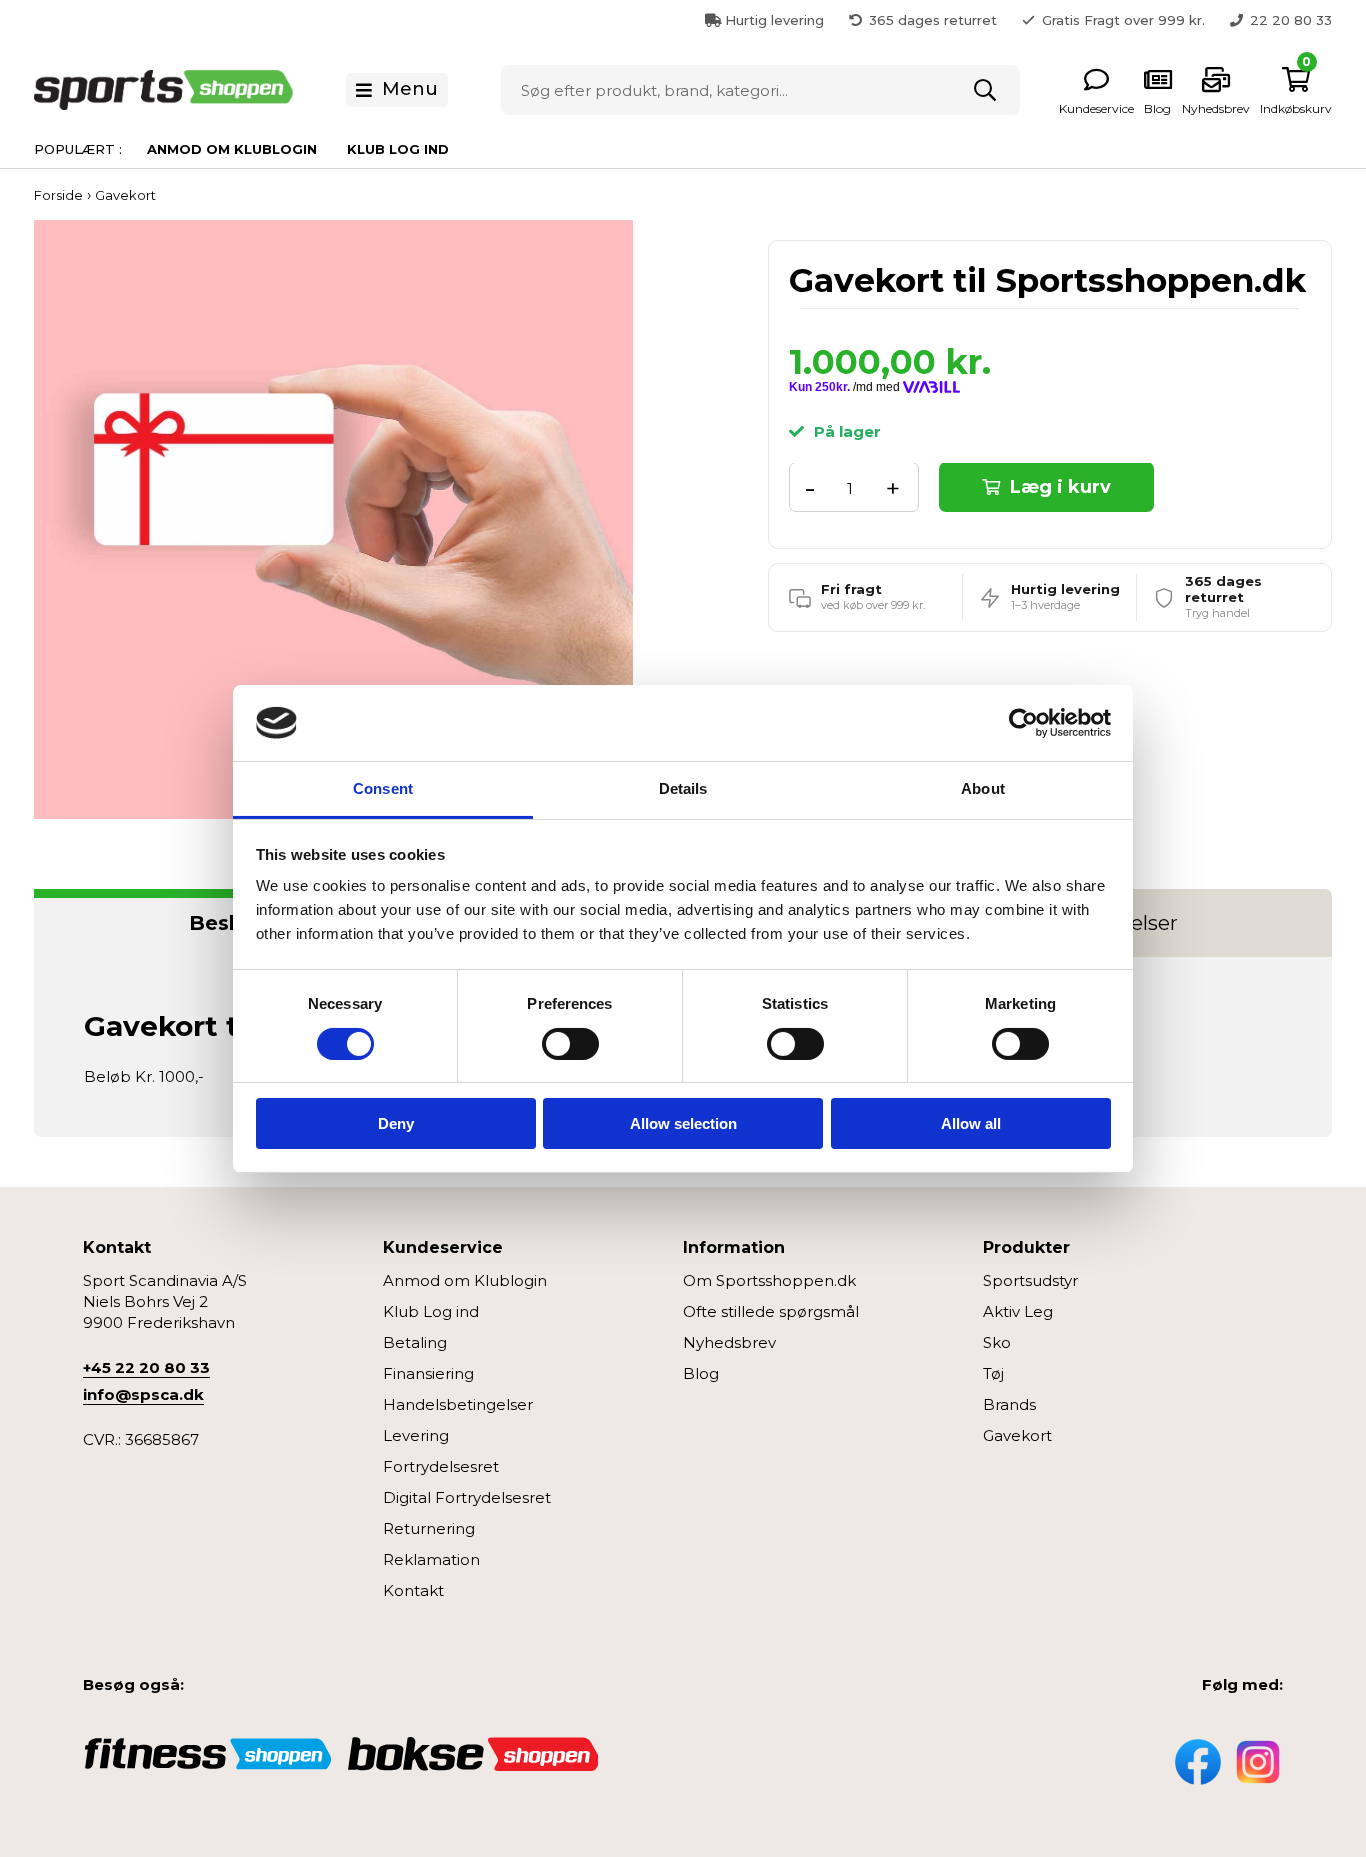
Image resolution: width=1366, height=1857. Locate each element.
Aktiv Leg (1018, 1311)
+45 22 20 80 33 (146, 1367)
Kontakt (413, 1590)
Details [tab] (683, 788)
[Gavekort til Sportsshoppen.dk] (333, 518)
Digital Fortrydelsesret (467, 1497)
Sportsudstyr (1030, 1280)
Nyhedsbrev (729, 1342)
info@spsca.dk (143, 1394)
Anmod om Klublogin (232, 149)
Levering (416, 1435)
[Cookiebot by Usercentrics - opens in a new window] (1023, 723)
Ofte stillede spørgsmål (771, 1311)
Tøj (993, 1373)
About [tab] (983, 788)
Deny (396, 1123)
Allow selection (683, 1123)
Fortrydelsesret (441, 1466)
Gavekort (1017, 1435)
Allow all (971, 1123)
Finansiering (428, 1373)
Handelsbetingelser (458, 1404)
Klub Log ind (398, 149)
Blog (701, 1373)
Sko (997, 1342)
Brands (1009, 1404)
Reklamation (431, 1559)
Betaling (415, 1342)
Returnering (429, 1528)
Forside (58, 195)
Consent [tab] (383, 788)
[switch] (570, 1044)
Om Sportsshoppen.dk (769, 1280)
